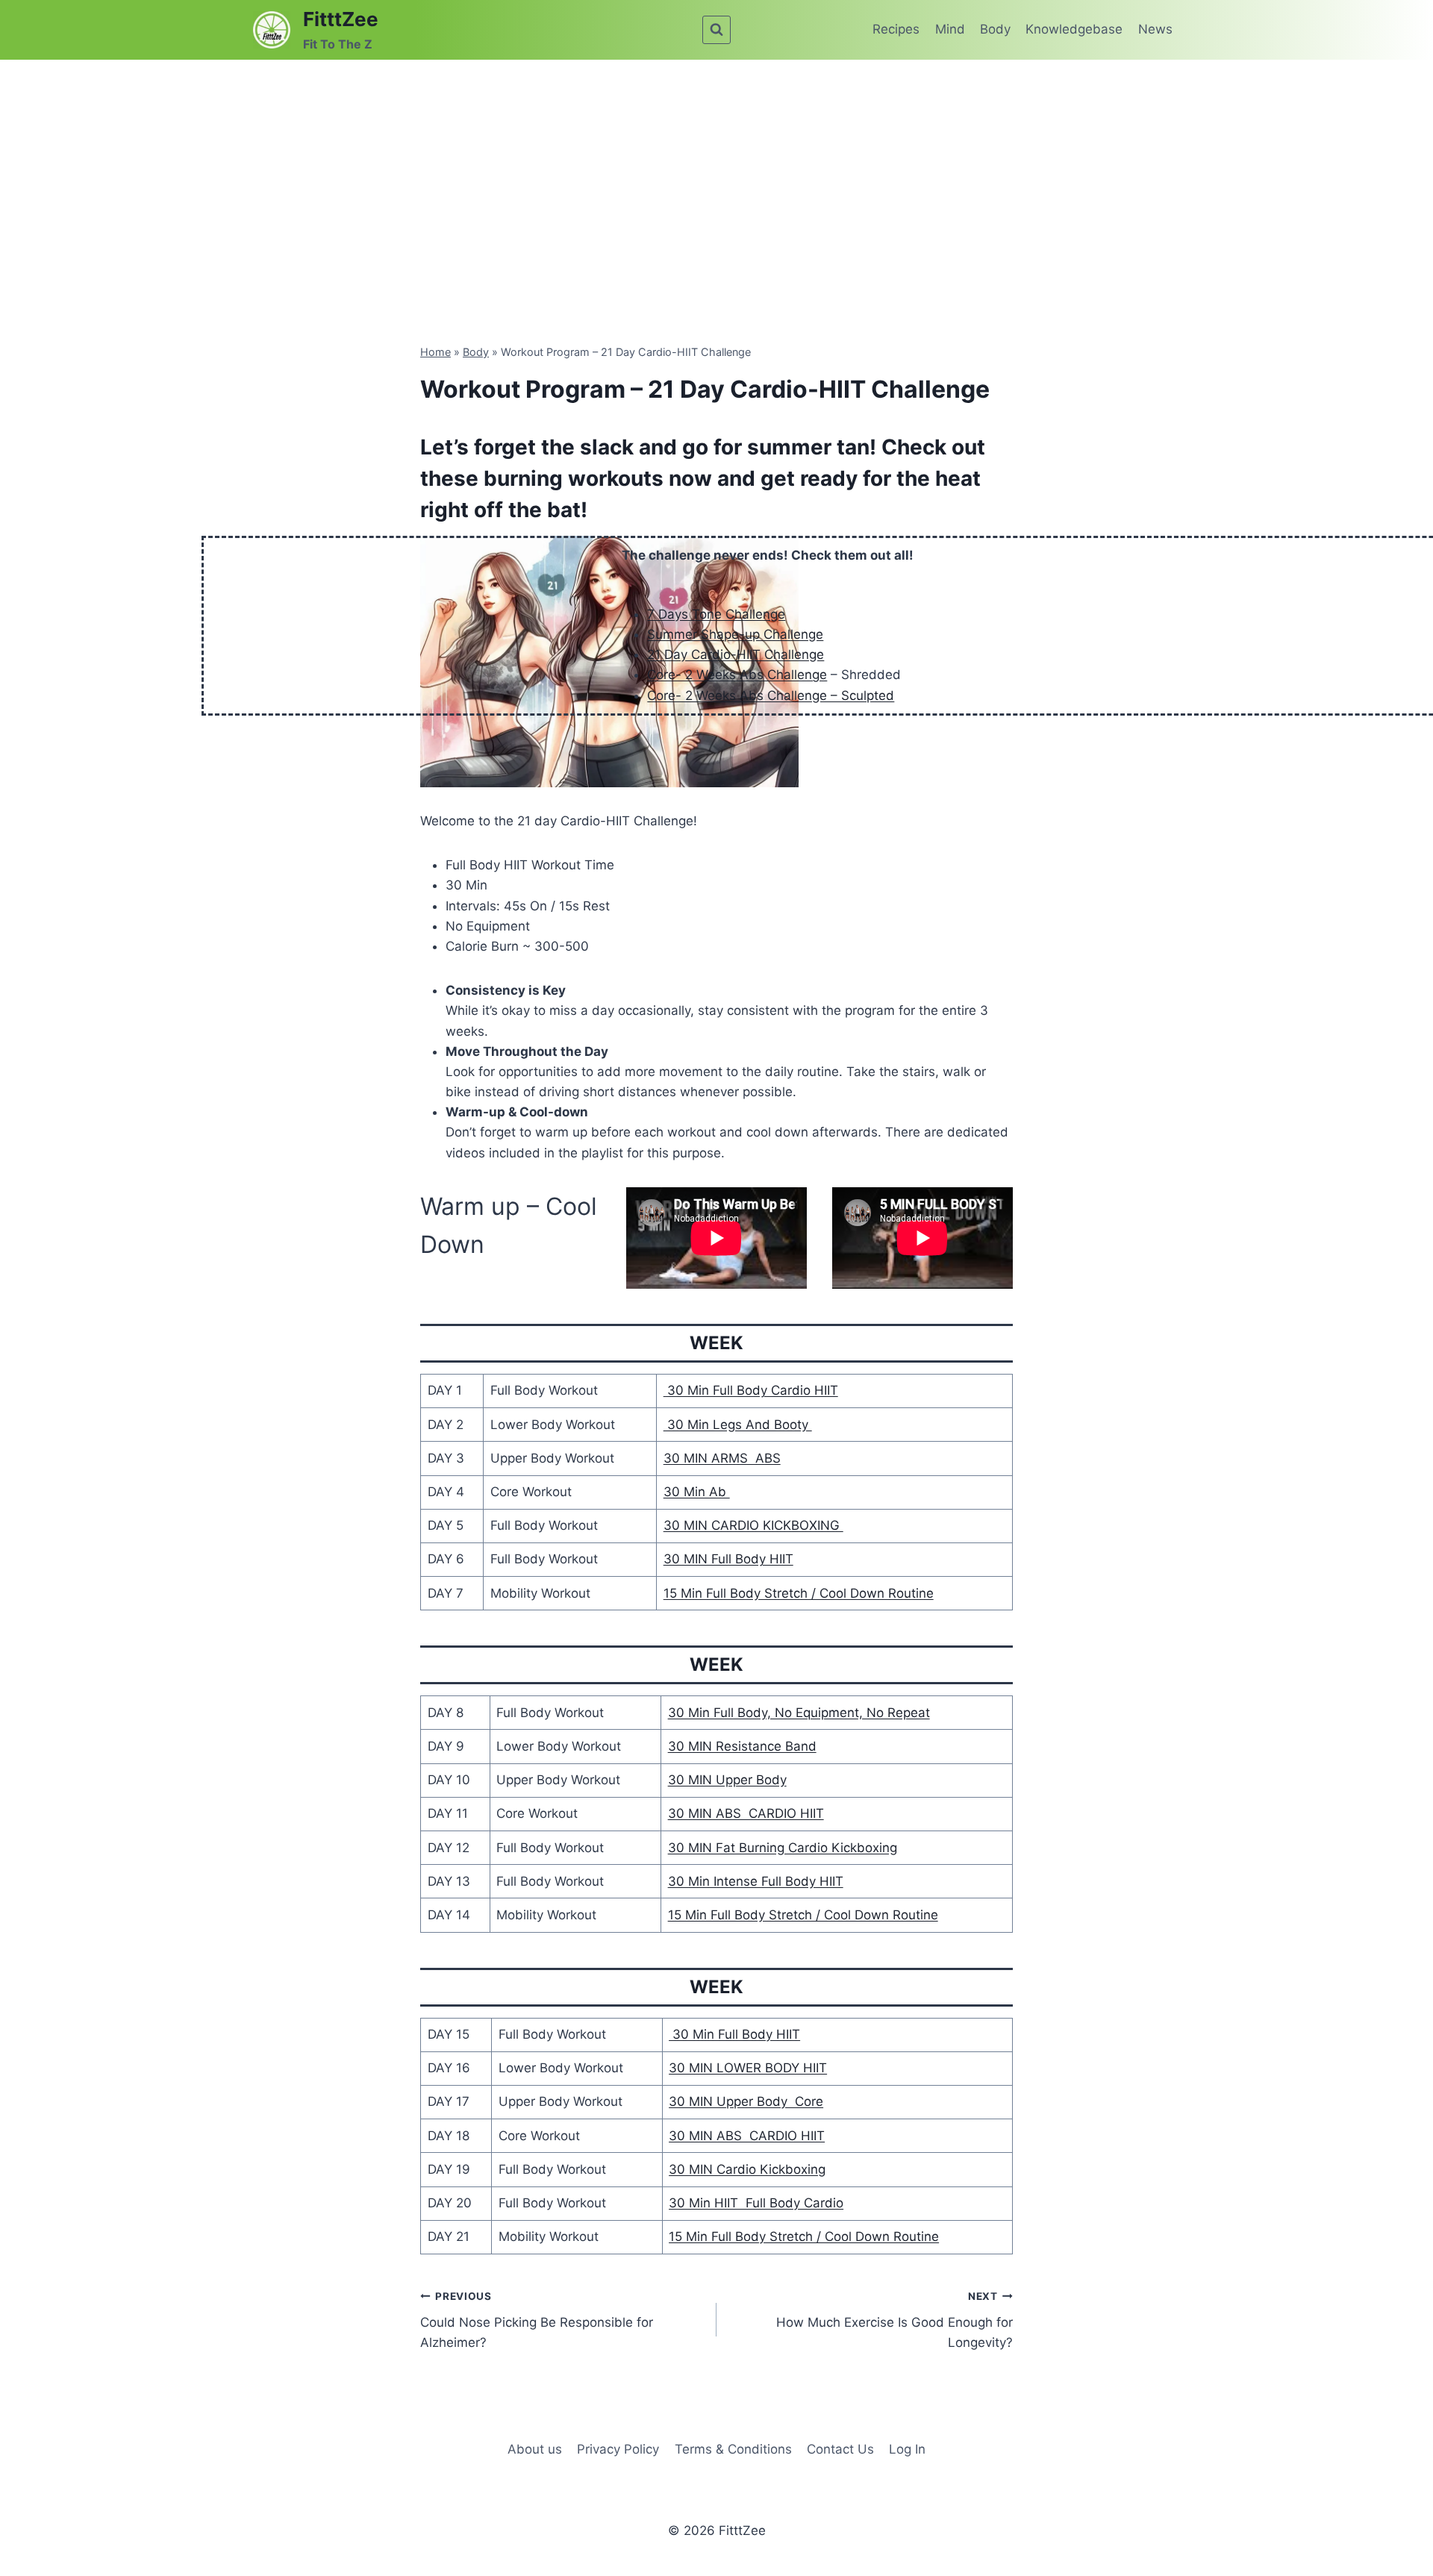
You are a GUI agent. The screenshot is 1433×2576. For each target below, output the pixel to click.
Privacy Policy (618, 2449)
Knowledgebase (1074, 29)
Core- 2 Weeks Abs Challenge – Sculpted (771, 695)
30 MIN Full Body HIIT (728, 1559)
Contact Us (840, 2449)
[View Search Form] (716, 30)
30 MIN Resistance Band (742, 1746)
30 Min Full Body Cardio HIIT (751, 1390)
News (1155, 29)
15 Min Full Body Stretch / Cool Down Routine (799, 1593)
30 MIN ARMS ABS (722, 1458)
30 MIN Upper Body (727, 1780)
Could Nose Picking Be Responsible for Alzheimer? (537, 2320)
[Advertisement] (716, 172)
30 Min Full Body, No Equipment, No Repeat (799, 1713)
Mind (950, 29)
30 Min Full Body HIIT (734, 2034)
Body (995, 29)
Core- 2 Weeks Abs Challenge (737, 675)
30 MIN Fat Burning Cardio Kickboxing (783, 1848)
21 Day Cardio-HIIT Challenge (736, 654)
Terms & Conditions (733, 2449)
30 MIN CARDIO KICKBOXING (753, 1525)
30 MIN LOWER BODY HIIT (748, 2068)
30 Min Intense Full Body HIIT (756, 1881)
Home (435, 352)
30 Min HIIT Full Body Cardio (756, 2203)
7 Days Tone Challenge (716, 614)
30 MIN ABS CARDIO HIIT (746, 1813)
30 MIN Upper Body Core (746, 2101)
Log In (907, 2449)
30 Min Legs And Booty (738, 1425)
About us (535, 2449)
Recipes (896, 29)
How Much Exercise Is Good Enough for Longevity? (895, 2320)
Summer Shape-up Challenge (735, 634)
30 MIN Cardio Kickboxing (747, 2169)
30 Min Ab (697, 1492)
